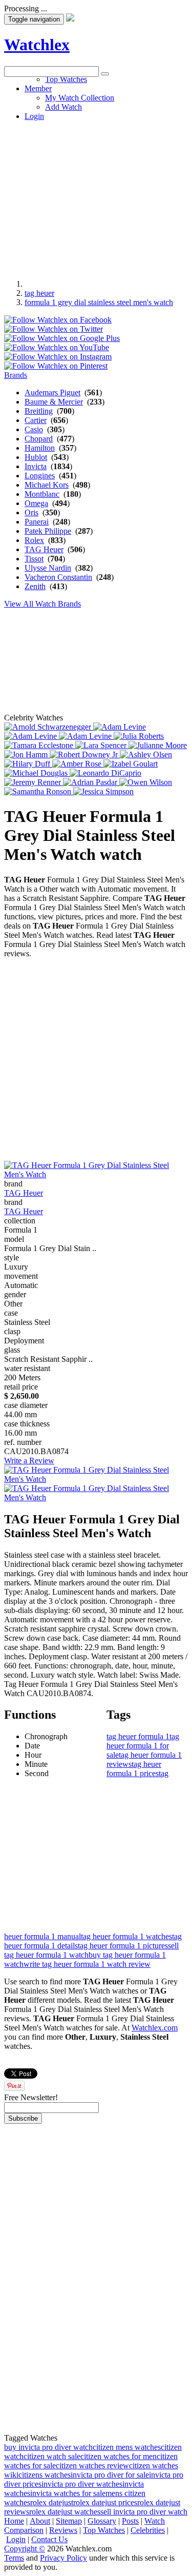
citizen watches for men (119, 2456)
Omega (36, 503)
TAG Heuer (44, 549)
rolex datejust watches (65, 2512)
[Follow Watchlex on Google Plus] (62, 338)
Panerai (37, 522)
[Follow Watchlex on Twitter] (54, 329)
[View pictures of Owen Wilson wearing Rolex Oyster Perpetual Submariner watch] (146, 782)
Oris (31, 512)
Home (14, 2521)
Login (16, 2539)
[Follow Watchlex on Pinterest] (56, 366)
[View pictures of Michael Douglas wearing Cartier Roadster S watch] (37, 773)
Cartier (36, 420)
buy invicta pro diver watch (48, 2447)
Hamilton (40, 448)
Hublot (36, 457)
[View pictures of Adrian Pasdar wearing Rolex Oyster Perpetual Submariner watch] (91, 782)
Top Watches (104, 2530)
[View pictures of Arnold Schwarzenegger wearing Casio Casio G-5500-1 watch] (49, 727)
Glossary (102, 2521)
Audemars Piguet (52, 393)
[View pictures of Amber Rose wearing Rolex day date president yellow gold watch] (78, 764)
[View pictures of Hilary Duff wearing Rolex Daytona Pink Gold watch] (28, 764)
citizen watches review (92, 2466)
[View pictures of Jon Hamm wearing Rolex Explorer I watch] (27, 754)
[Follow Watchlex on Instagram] (58, 357)
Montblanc (42, 494)
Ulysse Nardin (48, 568)
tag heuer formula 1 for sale (143, 1746)
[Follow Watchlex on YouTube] (57, 347)
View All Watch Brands (42, 604)
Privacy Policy (63, 2558)
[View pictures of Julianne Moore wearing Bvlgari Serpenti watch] (158, 745)
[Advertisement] (96, 173)
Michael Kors (47, 485)
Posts (130, 2521)
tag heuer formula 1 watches (126, 1936)
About (40, 2521)
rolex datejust (52, 2502)
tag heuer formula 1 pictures (123, 1946)
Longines (40, 476)
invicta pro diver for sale (110, 2475)
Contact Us (49, 2539)
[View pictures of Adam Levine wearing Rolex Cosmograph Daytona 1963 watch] (120, 727)
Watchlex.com (155, 2028)
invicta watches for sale (68, 2493)
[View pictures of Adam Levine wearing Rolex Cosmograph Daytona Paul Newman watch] (31, 736)
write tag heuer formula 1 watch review (87, 1964)
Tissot (34, 559)
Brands (16, 375)
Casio (34, 429)
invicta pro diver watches (82, 2484)
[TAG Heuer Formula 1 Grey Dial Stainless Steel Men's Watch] (96, 1174)
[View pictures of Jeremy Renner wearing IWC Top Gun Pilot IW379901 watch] (34, 782)
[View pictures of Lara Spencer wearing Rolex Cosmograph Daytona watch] (102, 745)
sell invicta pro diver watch (144, 2512)
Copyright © (25, 2549)
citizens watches (45, 2475)
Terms (14, 2558)
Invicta (36, 466)
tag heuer (39, 293)
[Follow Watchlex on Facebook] (58, 320)
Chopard (39, 439)
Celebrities (148, 2530)
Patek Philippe (48, 531)
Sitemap (69, 2521)
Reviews (63, 2530)
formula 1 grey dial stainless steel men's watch (99, 302)
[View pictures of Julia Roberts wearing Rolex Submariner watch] (139, 736)
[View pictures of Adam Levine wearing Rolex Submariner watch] (86, 736)
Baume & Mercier (54, 402)
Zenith (35, 586)
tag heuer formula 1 (138, 1736)
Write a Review (29, 1461)
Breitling (39, 411)
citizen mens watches (127, 2447)
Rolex (34, 540)
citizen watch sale (52, 2456)
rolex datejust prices (105, 2502)
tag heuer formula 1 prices (134, 1769)
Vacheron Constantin (58, 577)
